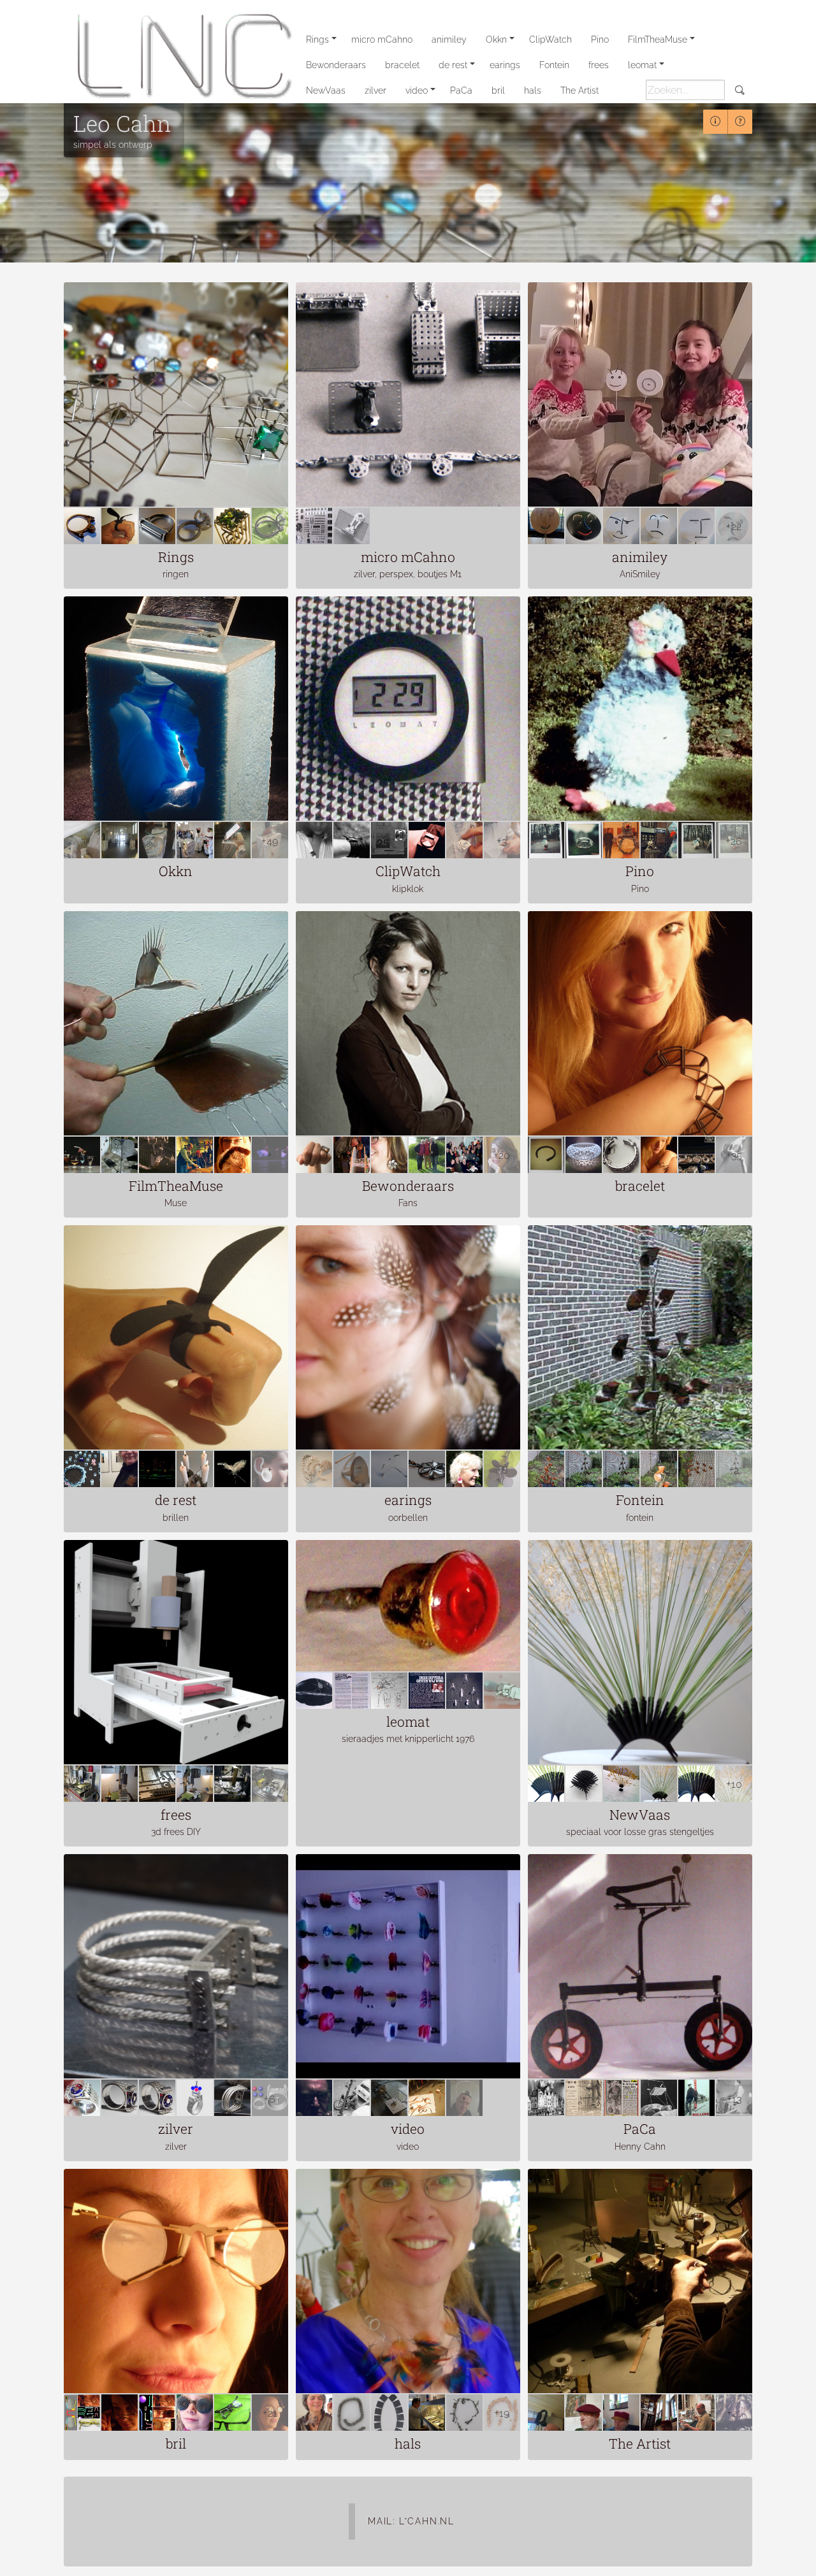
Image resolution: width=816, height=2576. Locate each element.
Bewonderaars (336, 65)
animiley (449, 40)
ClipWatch (550, 40)
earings (505, 65)
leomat (642, 65)
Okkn (496, 40)
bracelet (402, 65)
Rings (317, 40)
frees (599, 65)
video (417, 90)
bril (498, 90)
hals (533, 90)
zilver (375, 90)
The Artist (579, 90)
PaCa (461, 90)
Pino (600, 40)
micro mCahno (382, 40)
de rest (453, 65)
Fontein (554, 65)
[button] (25, 2550)
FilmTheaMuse (658, 40)
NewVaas (326, 90)
